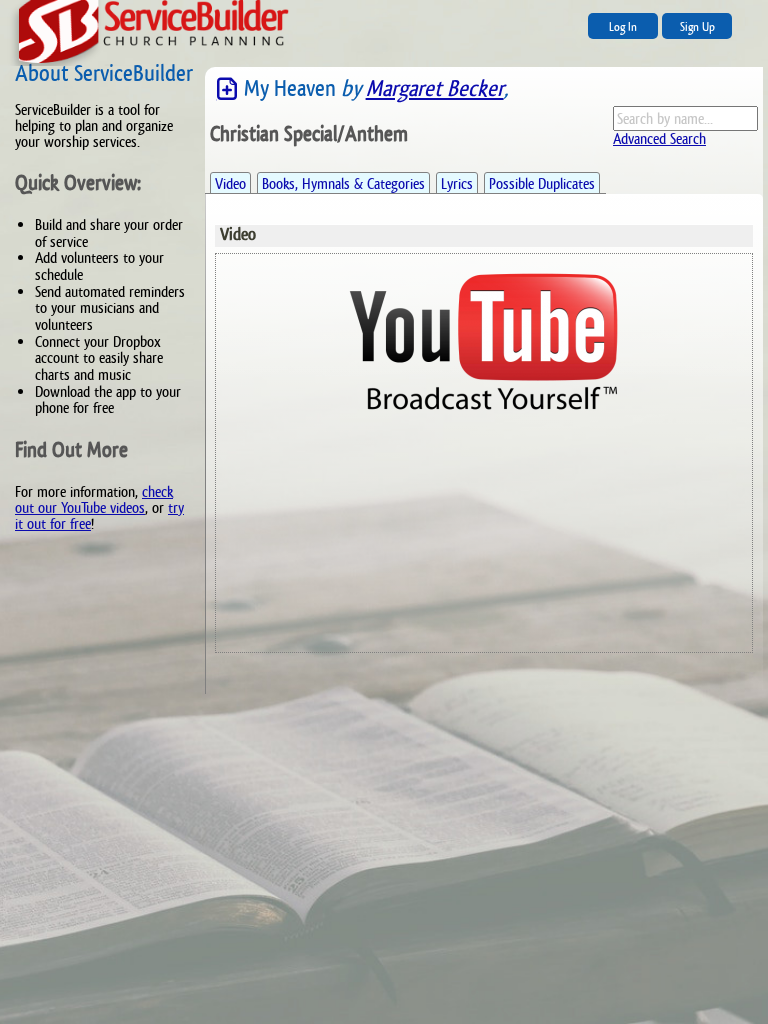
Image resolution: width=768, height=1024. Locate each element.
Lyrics (457, 183)
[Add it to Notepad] (227, 89)
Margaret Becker (435, 88)
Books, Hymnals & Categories (343, 183)
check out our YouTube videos (94, 499)
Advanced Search (659, 138)
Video (230, 183)
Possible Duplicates (542, 183)
